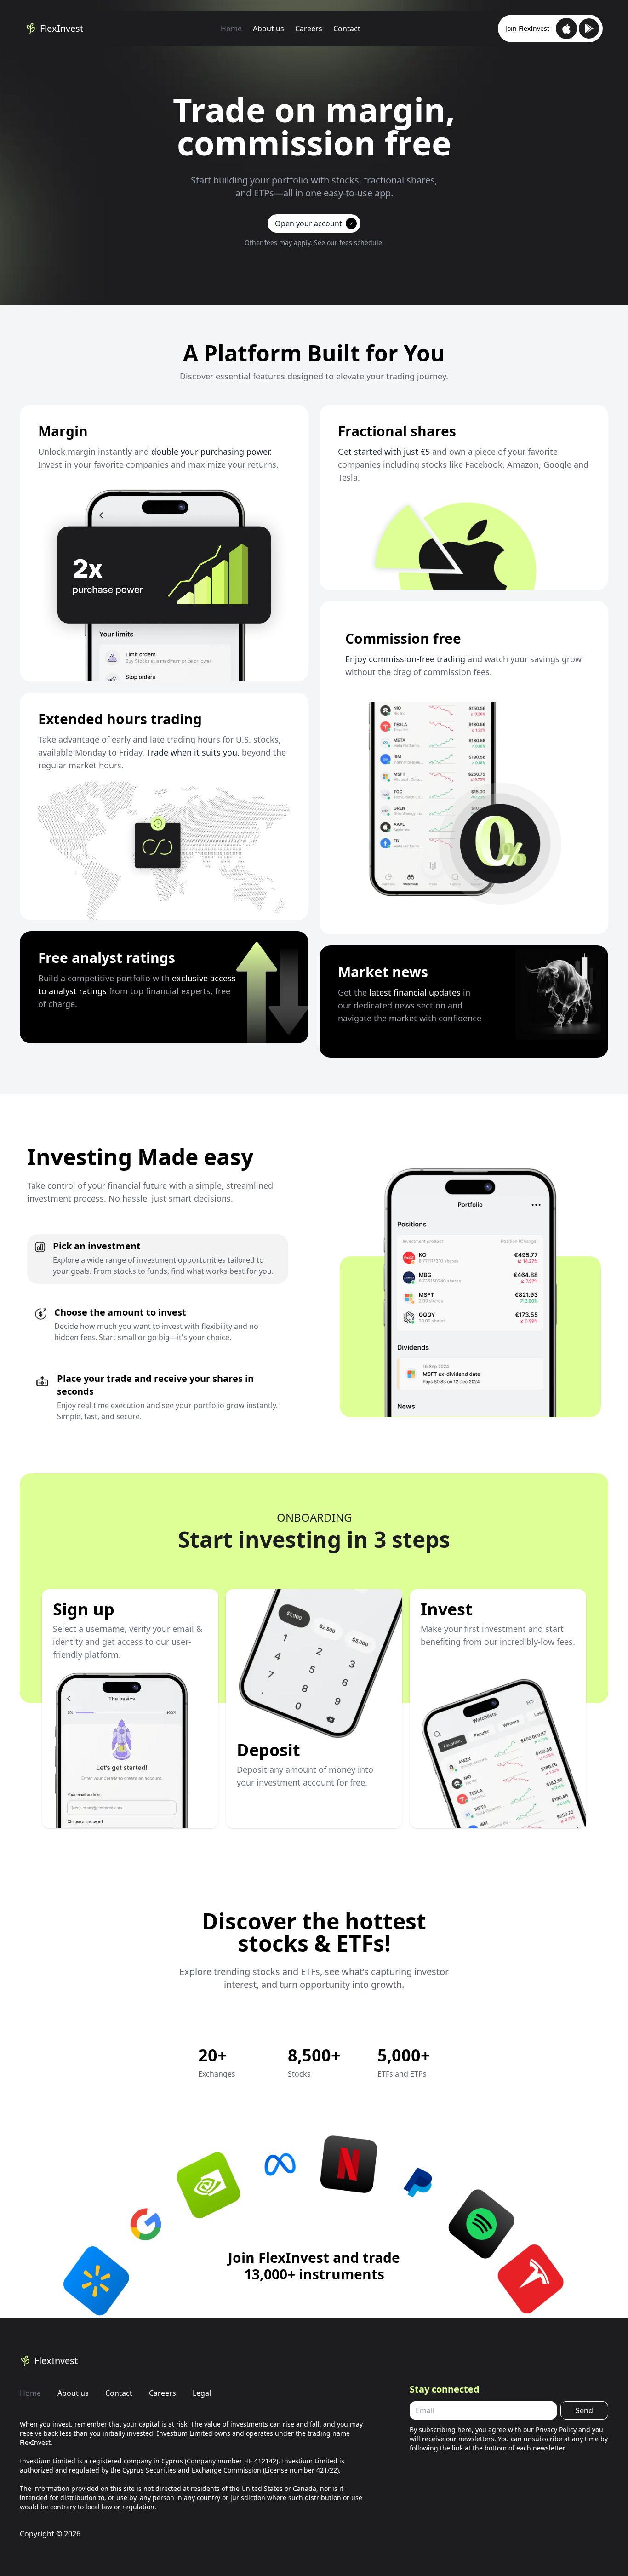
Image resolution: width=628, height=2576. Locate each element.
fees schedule (361, 243)
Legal (202, 2393)
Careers (309, 29)
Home (231, 29)
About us (268, 29)
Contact (347, 29)
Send (584, 2410)
